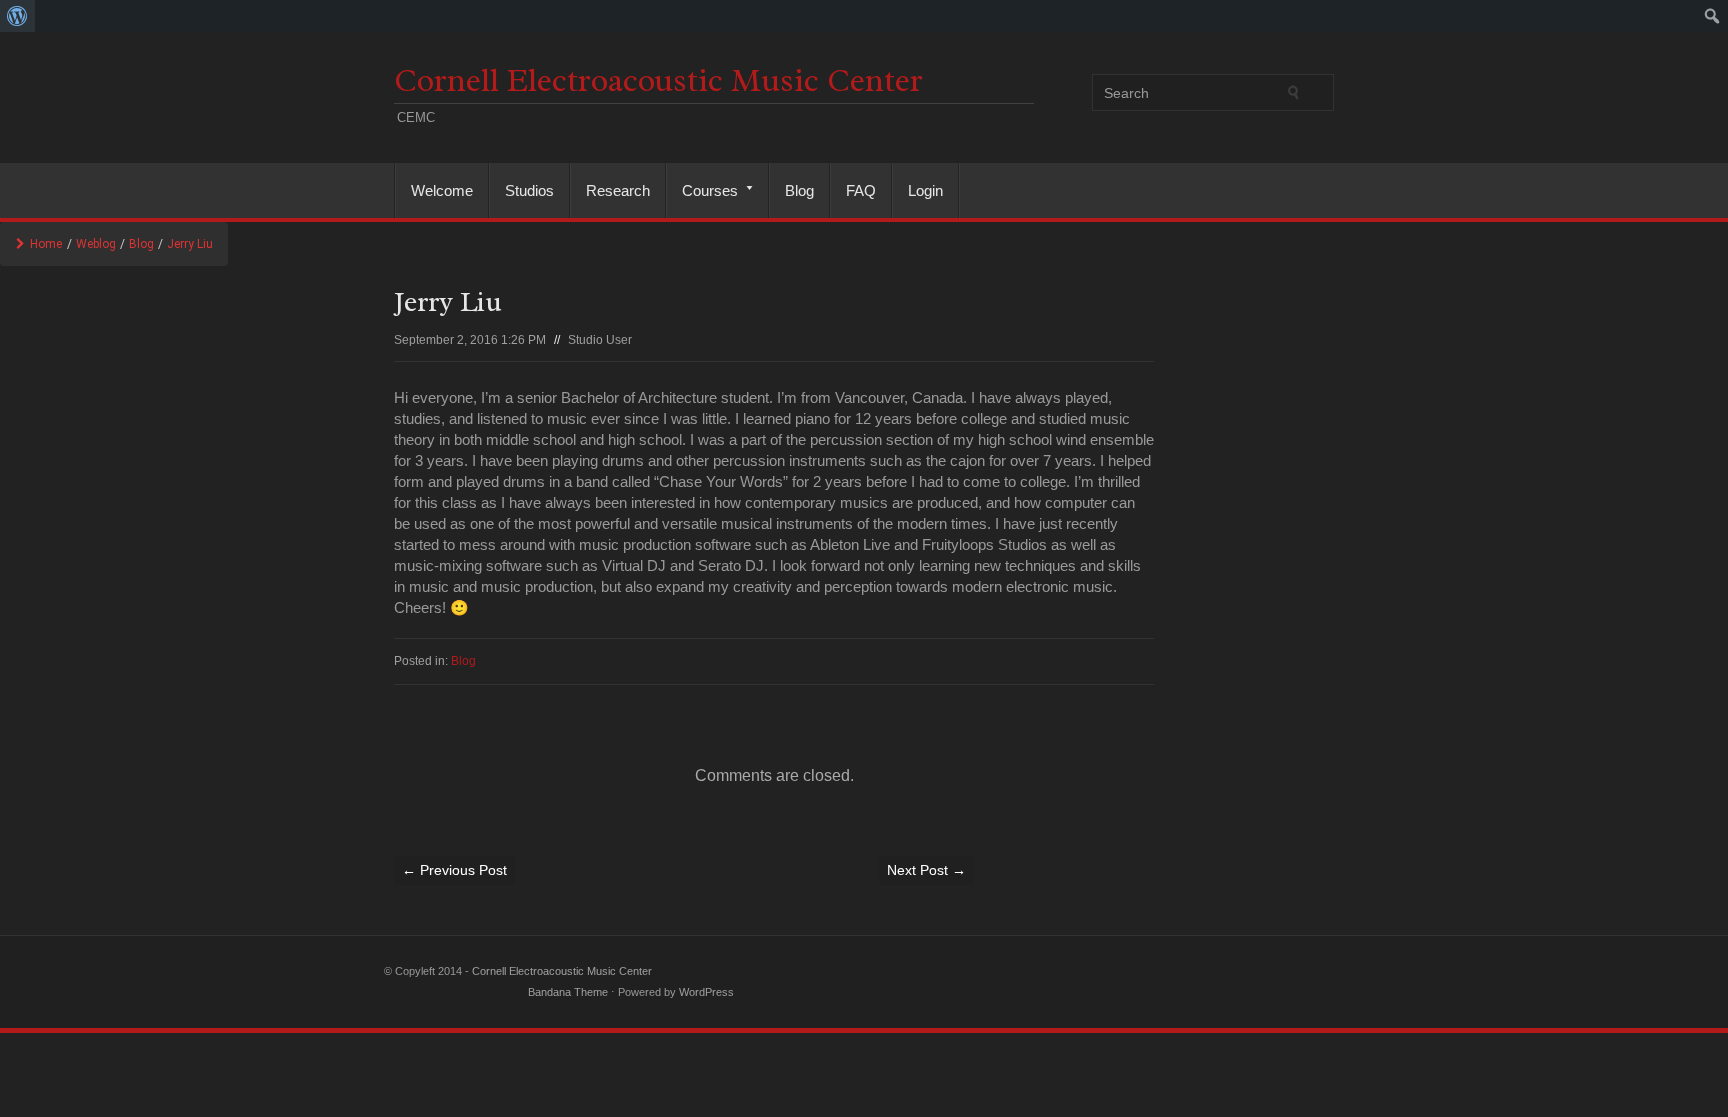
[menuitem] (17, 16)
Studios (529, 190)
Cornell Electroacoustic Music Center (658, 80)
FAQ (861, 190)
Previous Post (454, 870)
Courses (702, 190)
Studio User (600, 340)
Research (618, 190)
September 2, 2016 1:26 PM (470, 340)
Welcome (442, 190)
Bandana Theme (568, 992)
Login (925, 190)
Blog (799, 190)
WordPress (706, 992)
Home (46, 244)
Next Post (926, 870)
